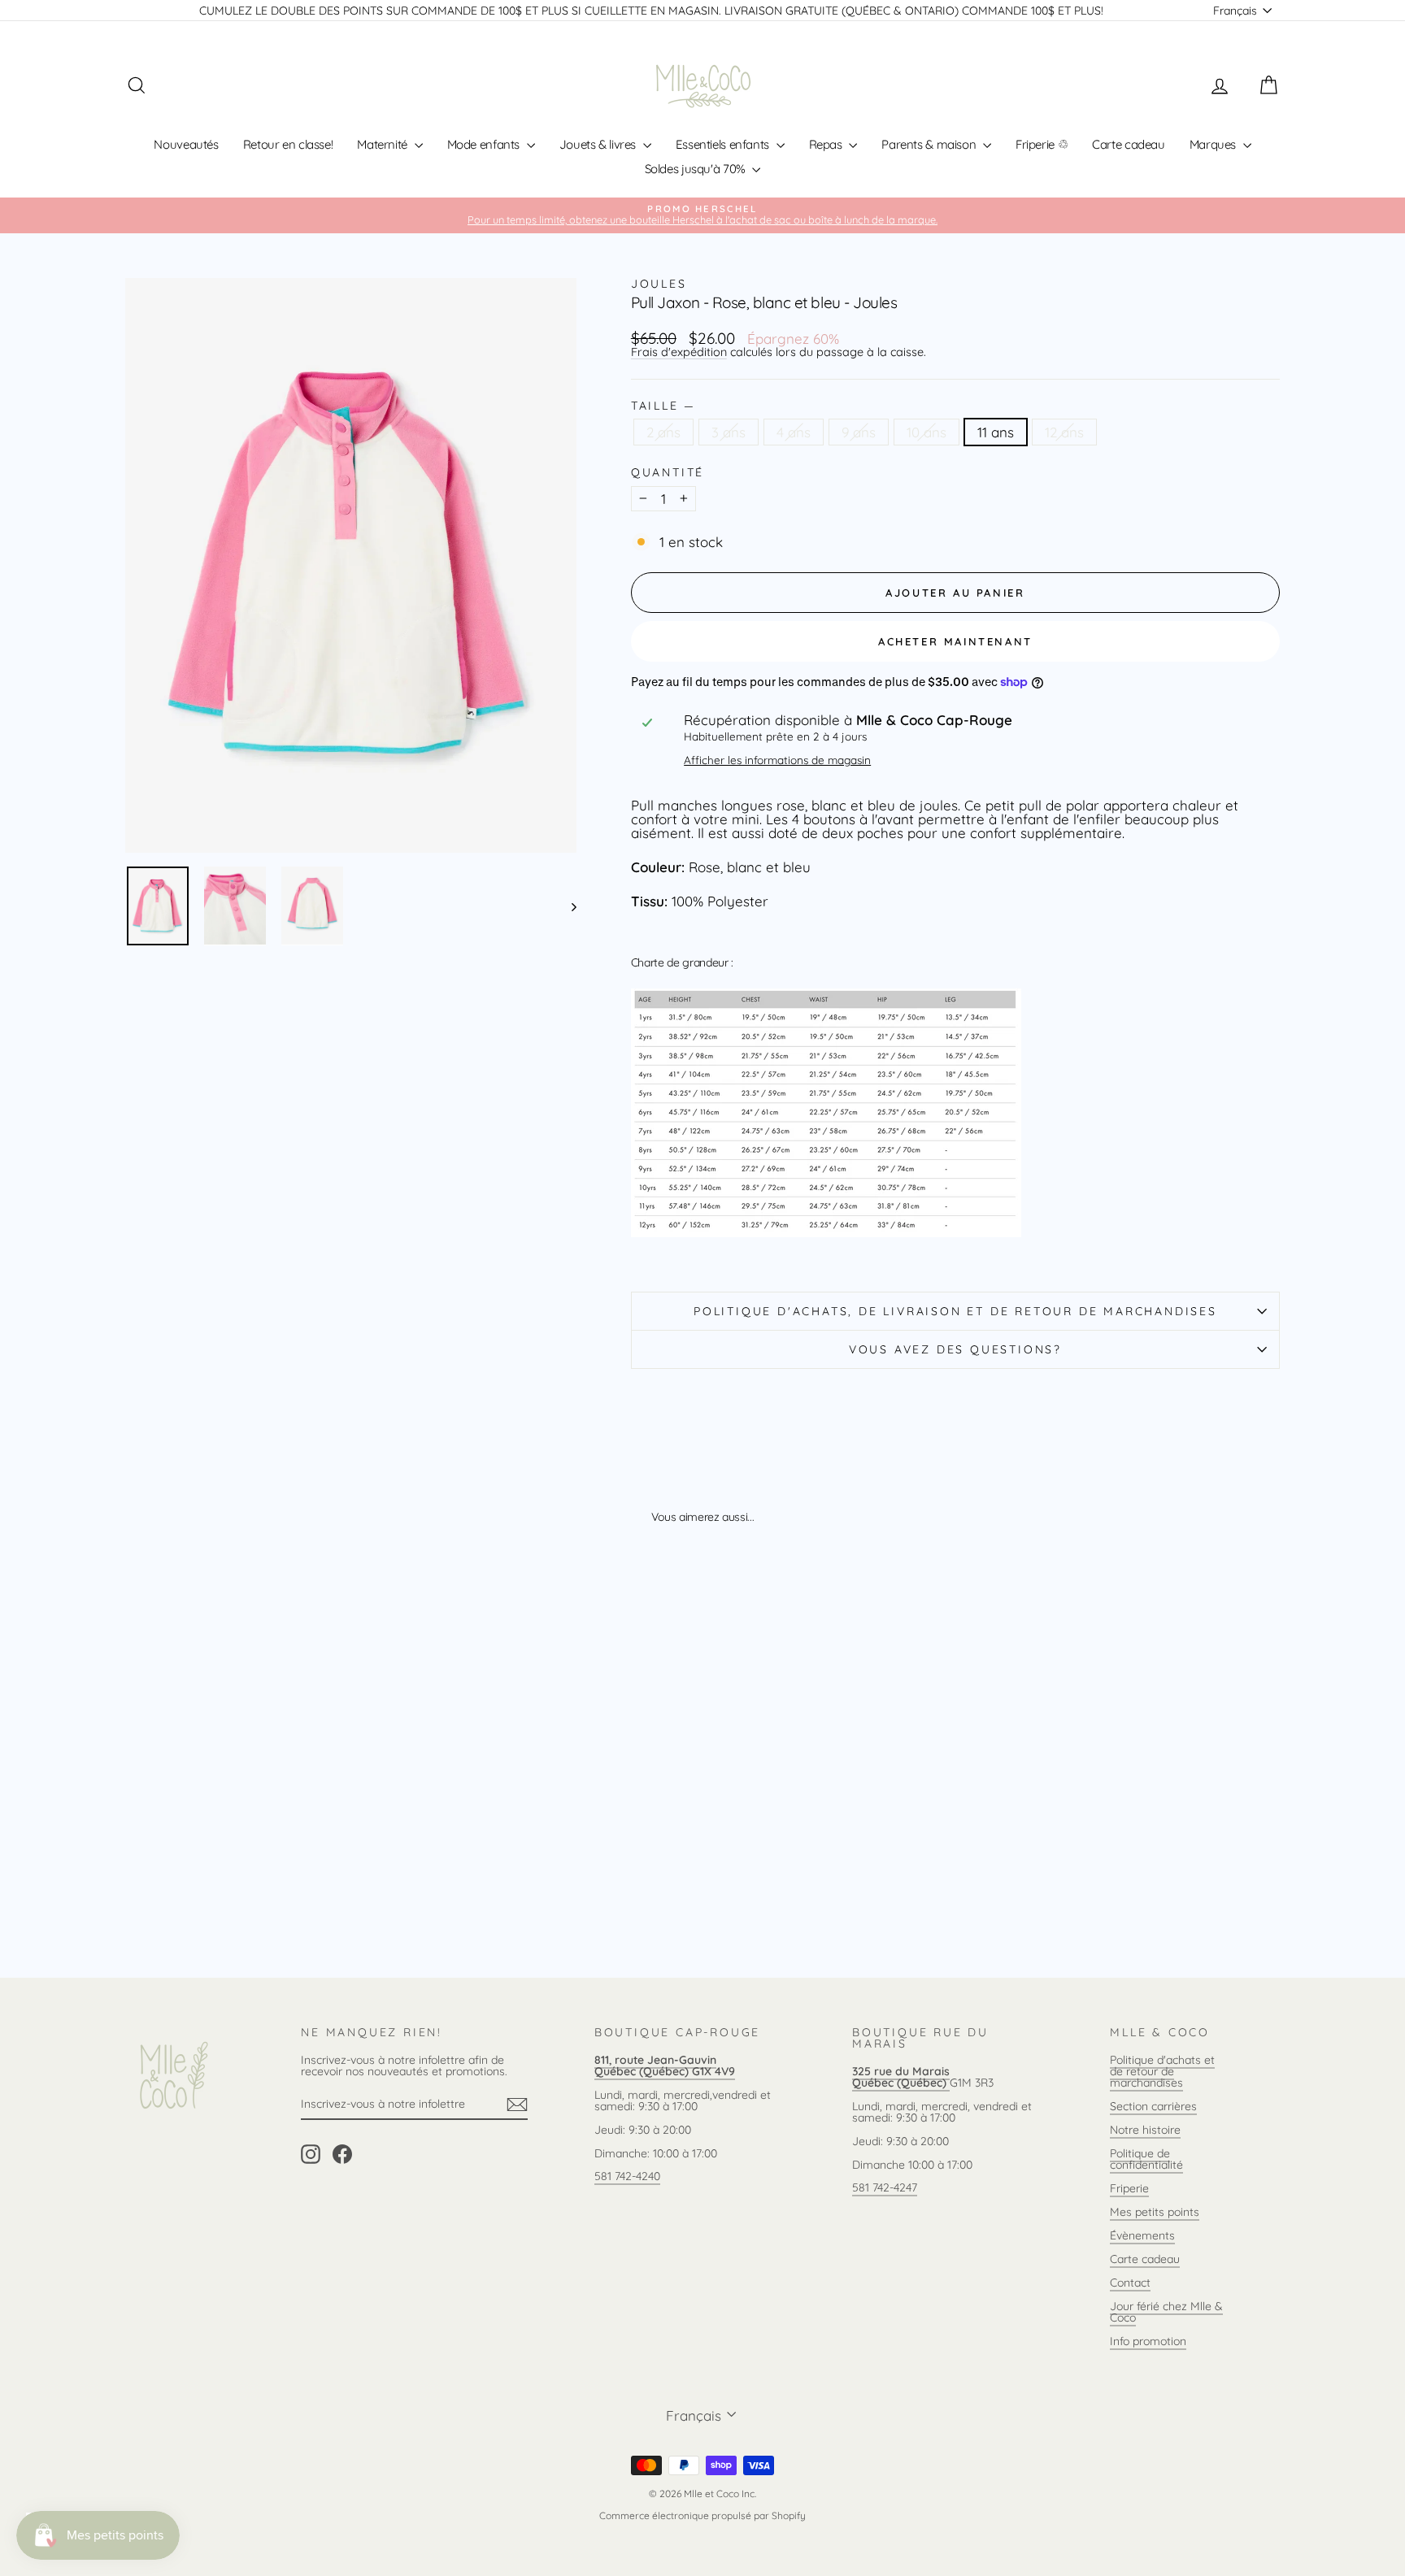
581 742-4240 (627, 2176)
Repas (827, 144)
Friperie (1129, 2188)
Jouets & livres (599, 144)
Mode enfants (485, 144)
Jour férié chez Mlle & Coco (1166, 2312)
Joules (659, 284)
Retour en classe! (288, 144)
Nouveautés (186, 144)
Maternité (383, 144)
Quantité (668, 472)
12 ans (1064, 432)
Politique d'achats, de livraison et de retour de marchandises (955, 1311)
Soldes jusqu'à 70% (697, 169)
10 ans (927, 432)
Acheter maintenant (955, 641)
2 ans (663, 432)
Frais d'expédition (679, 352)
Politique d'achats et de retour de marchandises (1162, 2071)
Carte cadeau (1129, 144)
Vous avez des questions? (955, 1349)
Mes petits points (1155, 2212)
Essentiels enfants (724, 144)
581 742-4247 (885, 2187)
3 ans (729, 432)
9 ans (859, 432)
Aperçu (263, 1821)
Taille (663, 406)
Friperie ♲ (1042, 144)
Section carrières (1153, 2106)
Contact (1130, 2283)
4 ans (794, 432)
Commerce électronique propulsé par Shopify (702, 2515)
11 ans (996, 432)
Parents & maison (930, 144)
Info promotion (1148, 2341)
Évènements (1142, 2235)
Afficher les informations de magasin (777, 760)
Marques (1214, 144)
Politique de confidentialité (1146, 2159)
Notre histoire (1145, 2130)
